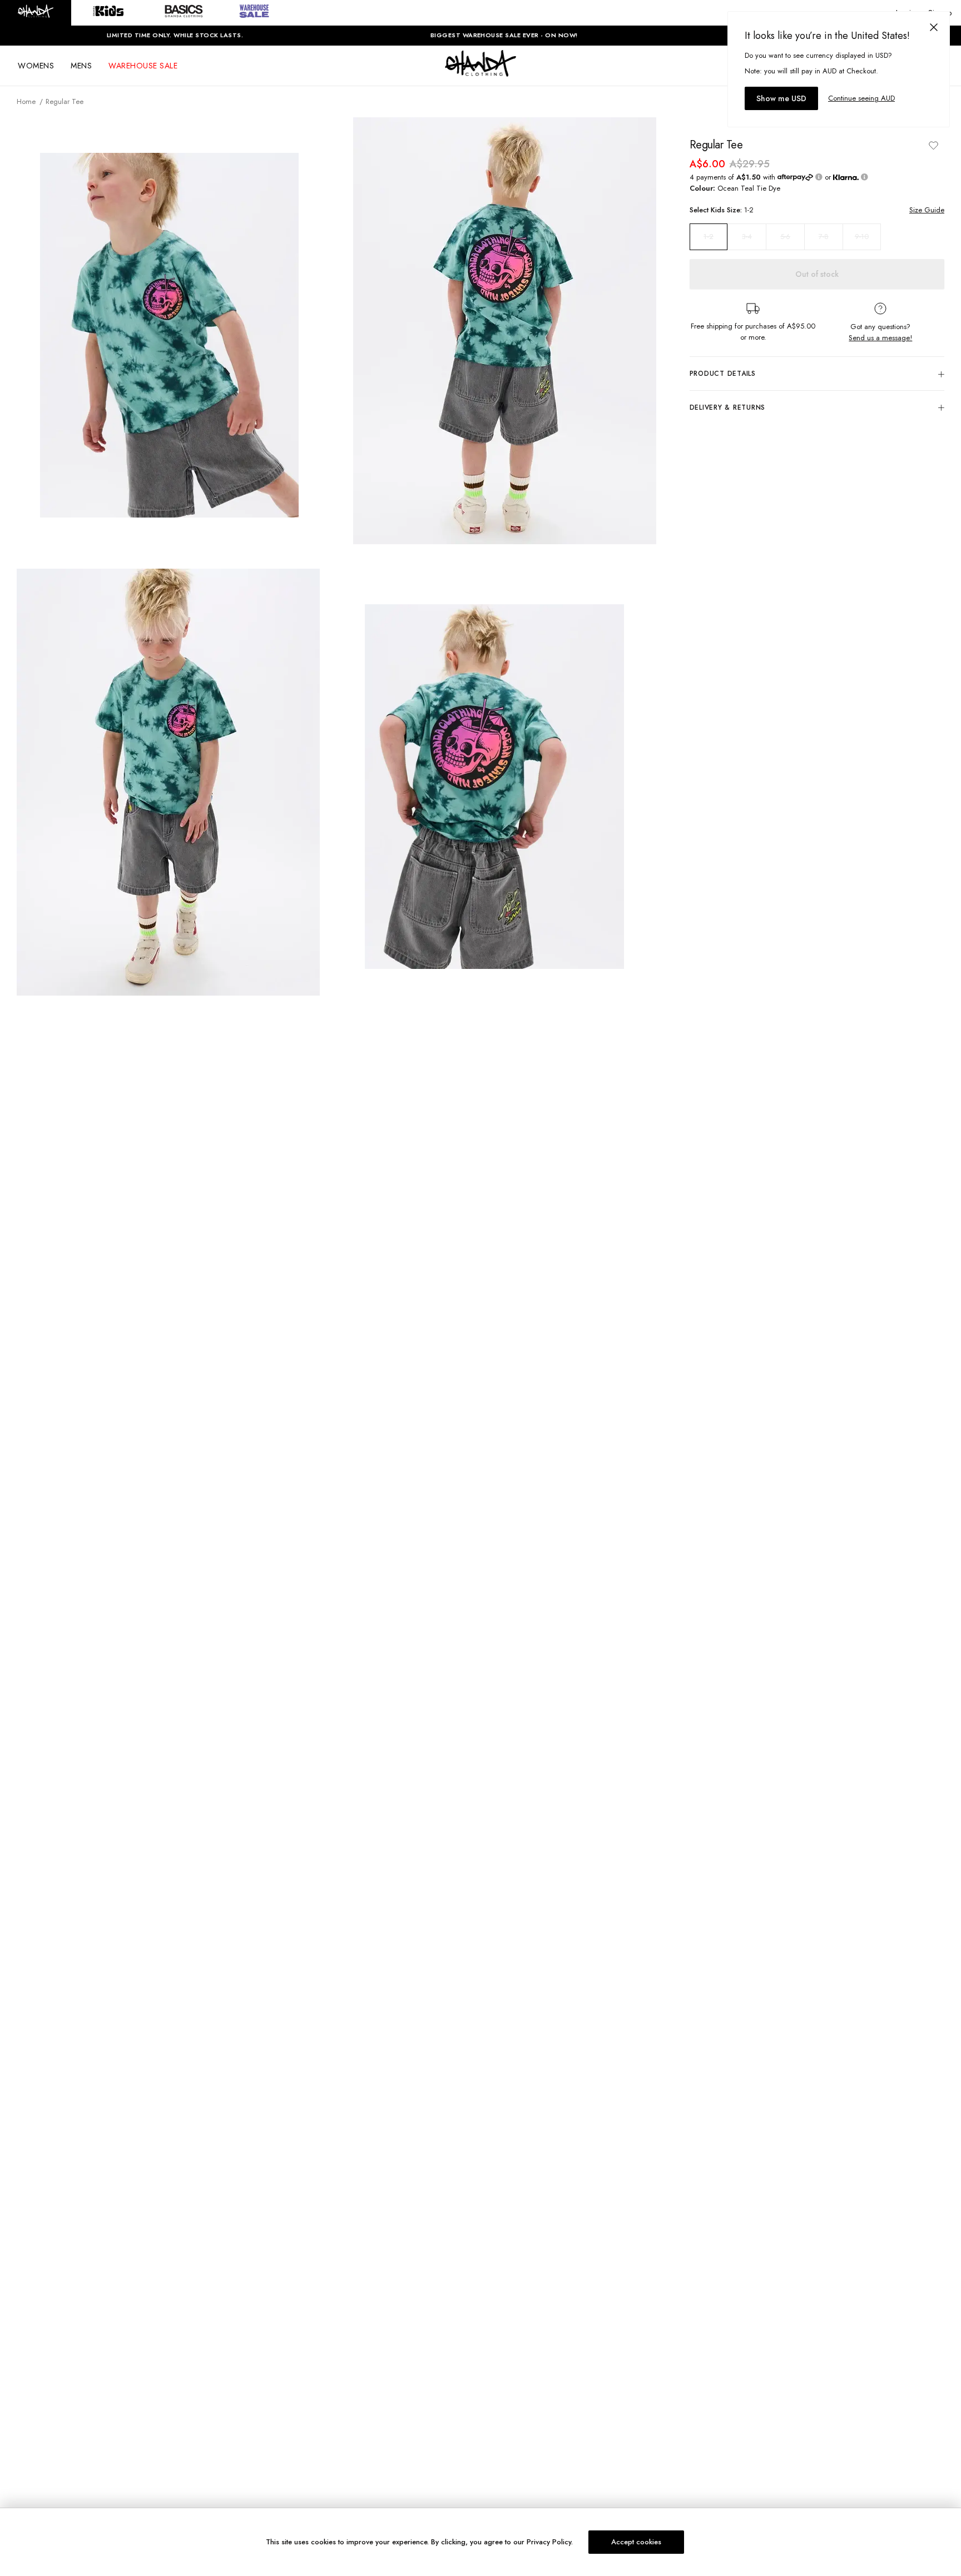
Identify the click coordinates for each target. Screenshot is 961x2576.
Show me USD (781, 98)
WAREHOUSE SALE (143, 66)
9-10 (862, 237)
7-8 (824, 237)
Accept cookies (636, 2542)
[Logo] (481, 73)
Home (26, 101)
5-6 (785, 237)
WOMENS (36, 66)
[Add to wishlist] (933, 145)
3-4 (747, 237)
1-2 (709, 237)
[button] (36, 13)
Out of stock (817, 274)
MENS (81, 66)
